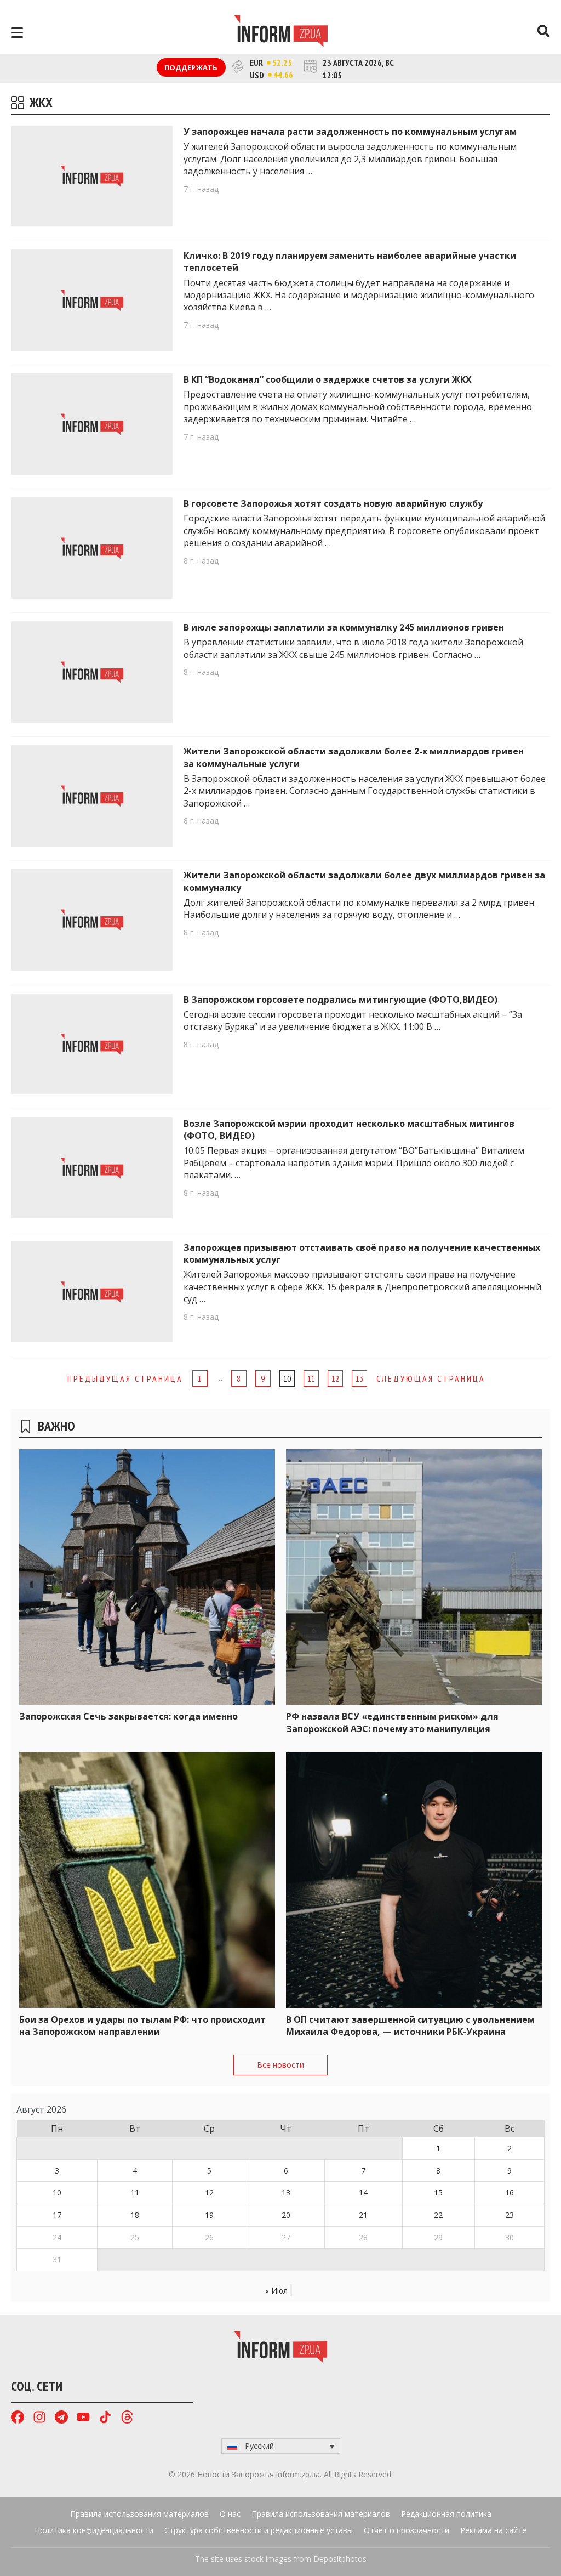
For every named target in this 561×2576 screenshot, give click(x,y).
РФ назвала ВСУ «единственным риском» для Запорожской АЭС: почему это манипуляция (392, 1722)
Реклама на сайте (493, 2530)
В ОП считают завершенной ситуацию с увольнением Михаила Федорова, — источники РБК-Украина (410, 2025)
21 (363, 2215)
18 (135, 2215)
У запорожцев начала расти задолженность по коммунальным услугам (350, 132)
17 (57, 2215)
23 (510, 2215)
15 (438, 2192)
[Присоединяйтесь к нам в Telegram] (61, 2418)
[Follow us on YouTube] (83, 2418)
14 (363, 2192)
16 (510, 2192)
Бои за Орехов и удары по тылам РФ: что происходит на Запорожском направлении (142, 2025)
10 (57, 2192)
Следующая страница (431, 1378)
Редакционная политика (446, 2514)
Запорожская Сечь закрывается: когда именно (128, 1716)
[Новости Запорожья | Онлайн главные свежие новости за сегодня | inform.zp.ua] (281, 32)
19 (209, 2215)
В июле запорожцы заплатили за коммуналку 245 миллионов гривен (344, 627)
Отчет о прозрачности (407, 2530)
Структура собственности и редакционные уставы (259, 2530)
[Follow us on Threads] (127, 2418)
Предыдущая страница (125, 1378)
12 (335, 1378)
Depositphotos (340, 2559)
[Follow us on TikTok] (105, 2418)
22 (438, 2215)
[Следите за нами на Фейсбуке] (18, 2418)
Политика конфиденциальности (94, 2530)
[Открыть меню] (17, 33)
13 (359, 1378)
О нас (230, 2514)
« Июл (276, 2291)
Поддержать (191, 67)
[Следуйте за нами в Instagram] (39, 2418)
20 (286, 2215)
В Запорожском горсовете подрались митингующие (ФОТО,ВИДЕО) (340, 1000)
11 (311, 1378)
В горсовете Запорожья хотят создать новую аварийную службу (333, 503)
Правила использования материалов (139, 2514)
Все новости (280, 2065)
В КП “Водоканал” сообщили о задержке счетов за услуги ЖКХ (328, 379)
